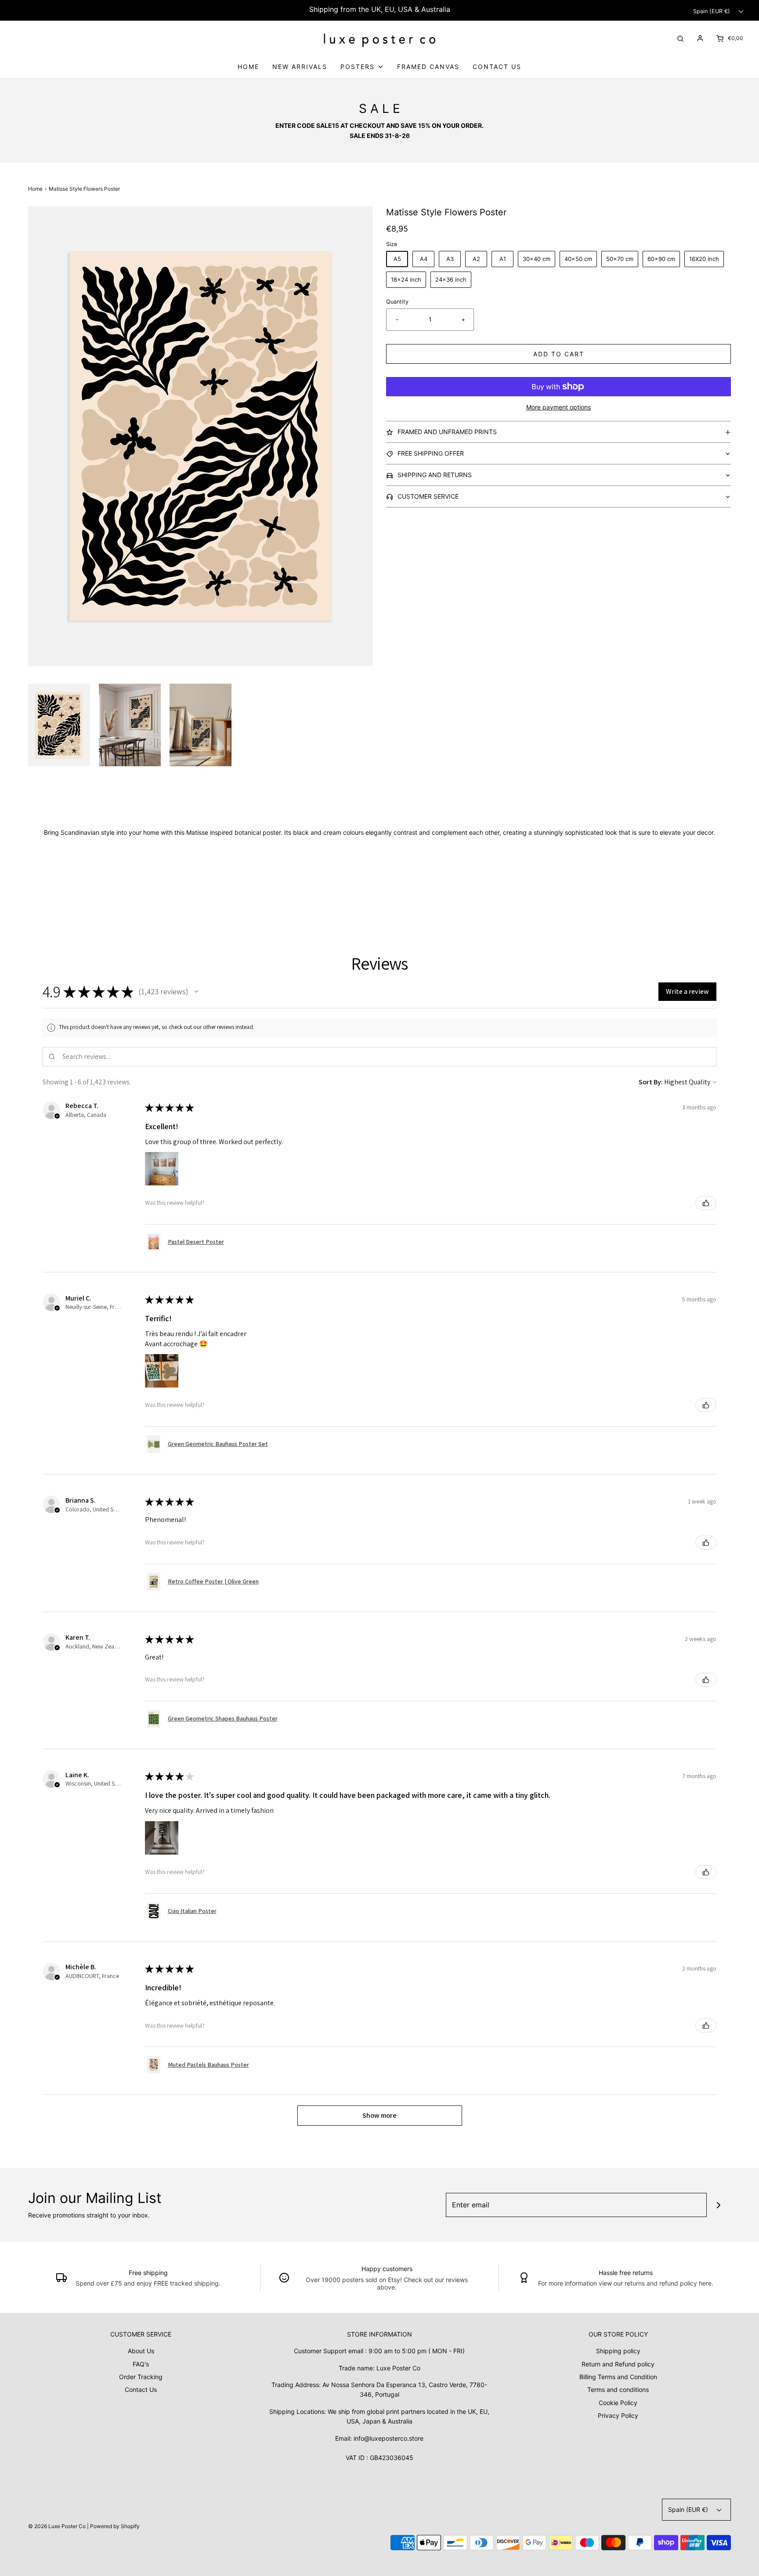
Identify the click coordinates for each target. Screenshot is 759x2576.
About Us (141, 2351)
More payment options (558, 407)
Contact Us (497, 67)
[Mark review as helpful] (706, 1203)
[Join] (719, 2205)
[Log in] (700, 38)
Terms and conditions (618, 2389)
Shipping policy (618, 2351)
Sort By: (651, 1082)
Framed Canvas (428, 67)
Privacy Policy (618, 2415)
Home (248, 67)
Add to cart (559, 354)
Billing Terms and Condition (618, 2377)
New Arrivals (300, 67)
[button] (59, 725)
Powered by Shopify (115, 2526)
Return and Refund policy (618, 2364)
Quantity (397, 302)
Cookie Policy (618, 2403)
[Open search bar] (680, 38)
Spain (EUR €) (712, 11)
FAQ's (141, 2364)
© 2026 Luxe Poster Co (57, 2526)
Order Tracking (141, 2377)
